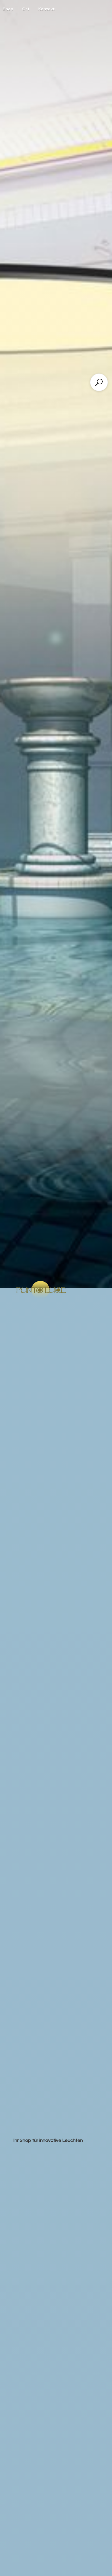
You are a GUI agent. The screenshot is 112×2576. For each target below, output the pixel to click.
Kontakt (46, 9)
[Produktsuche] (99, 382)
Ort (26, 9)
